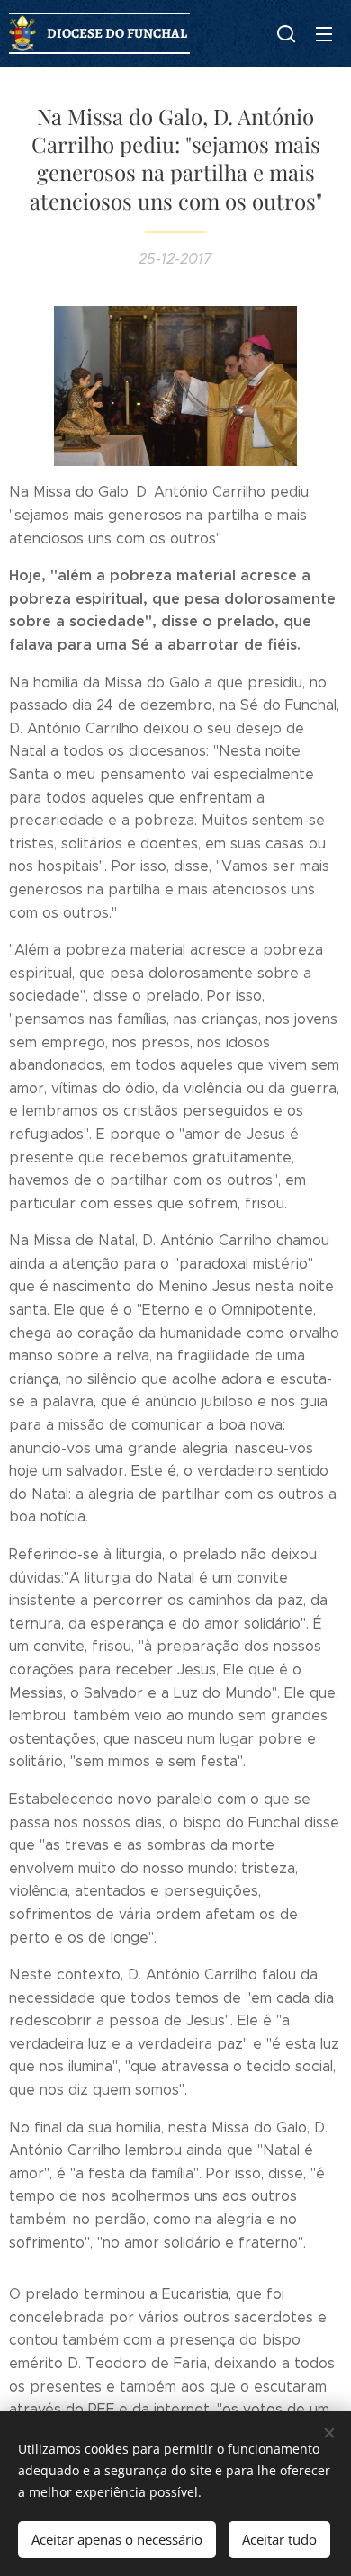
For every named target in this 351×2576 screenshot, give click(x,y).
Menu (324, 33)
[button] (286, 33)
